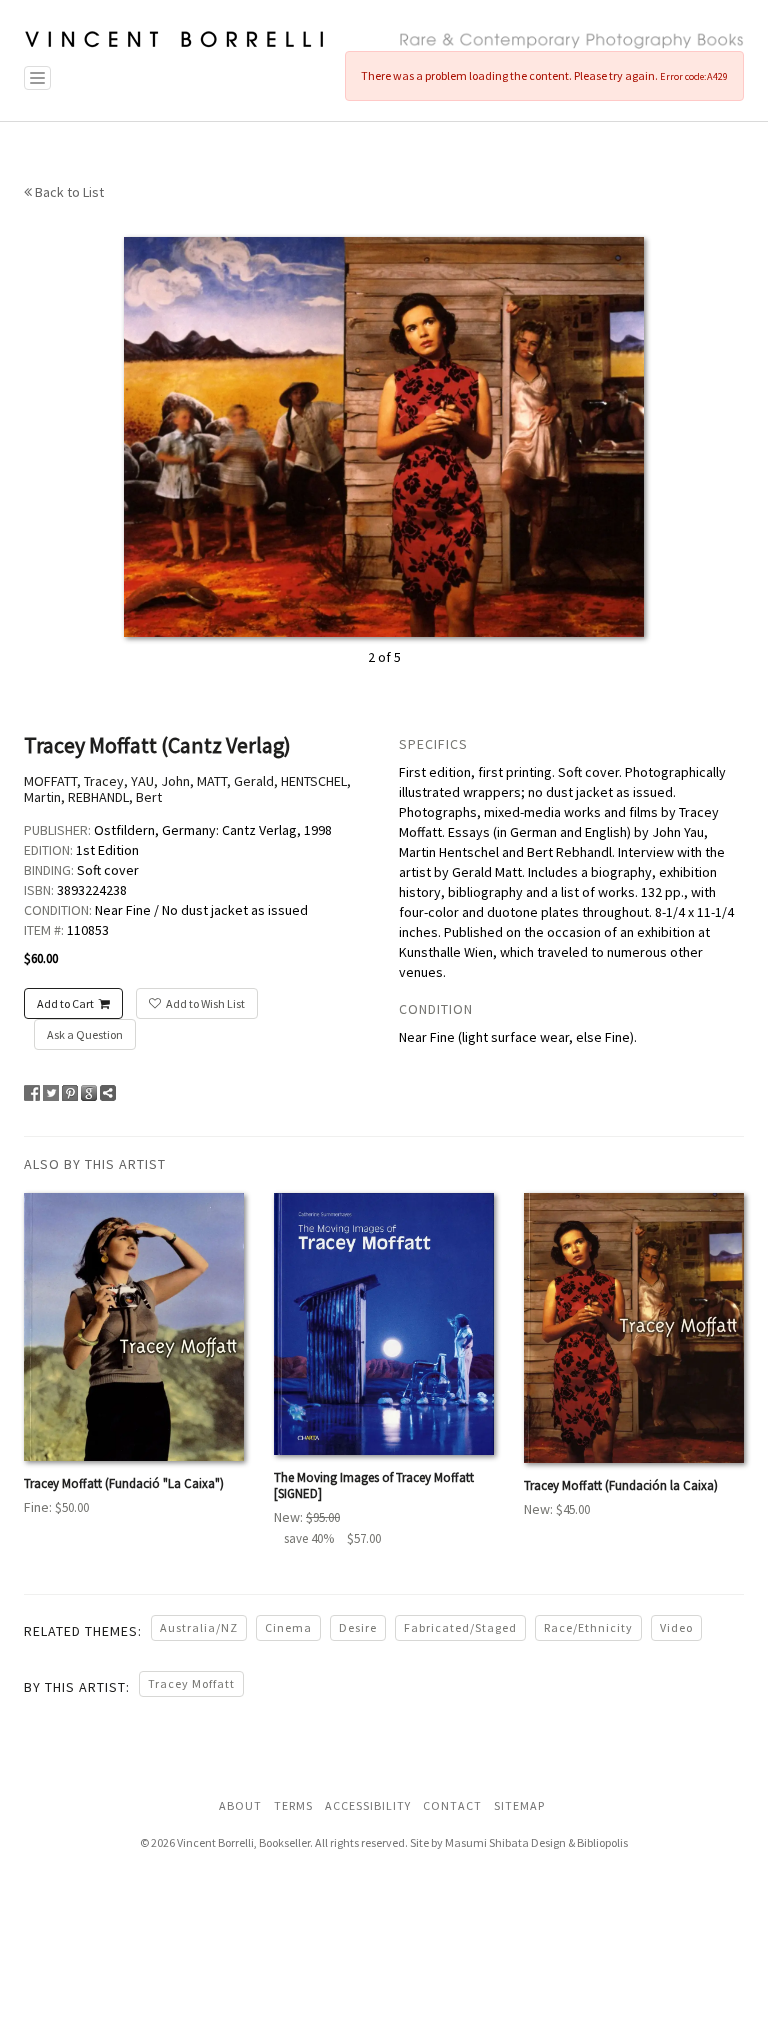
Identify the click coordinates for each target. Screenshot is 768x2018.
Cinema (288, 1627)
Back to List (68, 192)
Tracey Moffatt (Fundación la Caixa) (621, 1485)
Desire (358, 1627)
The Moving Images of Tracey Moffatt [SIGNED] (374, 1485)
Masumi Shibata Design (505, 1842)
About (240, 1805)
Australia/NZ (199, 1627)
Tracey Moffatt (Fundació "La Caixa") (124, 1483)
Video (676, 1627)
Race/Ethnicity (588, 1627)
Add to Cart (65, 1003)
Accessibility (368, 1805)
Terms (293, 1805)
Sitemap (519, 1805)
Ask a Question (85, 1034)
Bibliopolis (602, 1842)
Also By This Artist (95, 1164)
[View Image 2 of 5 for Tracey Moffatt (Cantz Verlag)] (383, 435)
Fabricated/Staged (460, 1627)
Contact (452, 1805)
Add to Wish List (205, 1003)
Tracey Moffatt (191, 1683)
